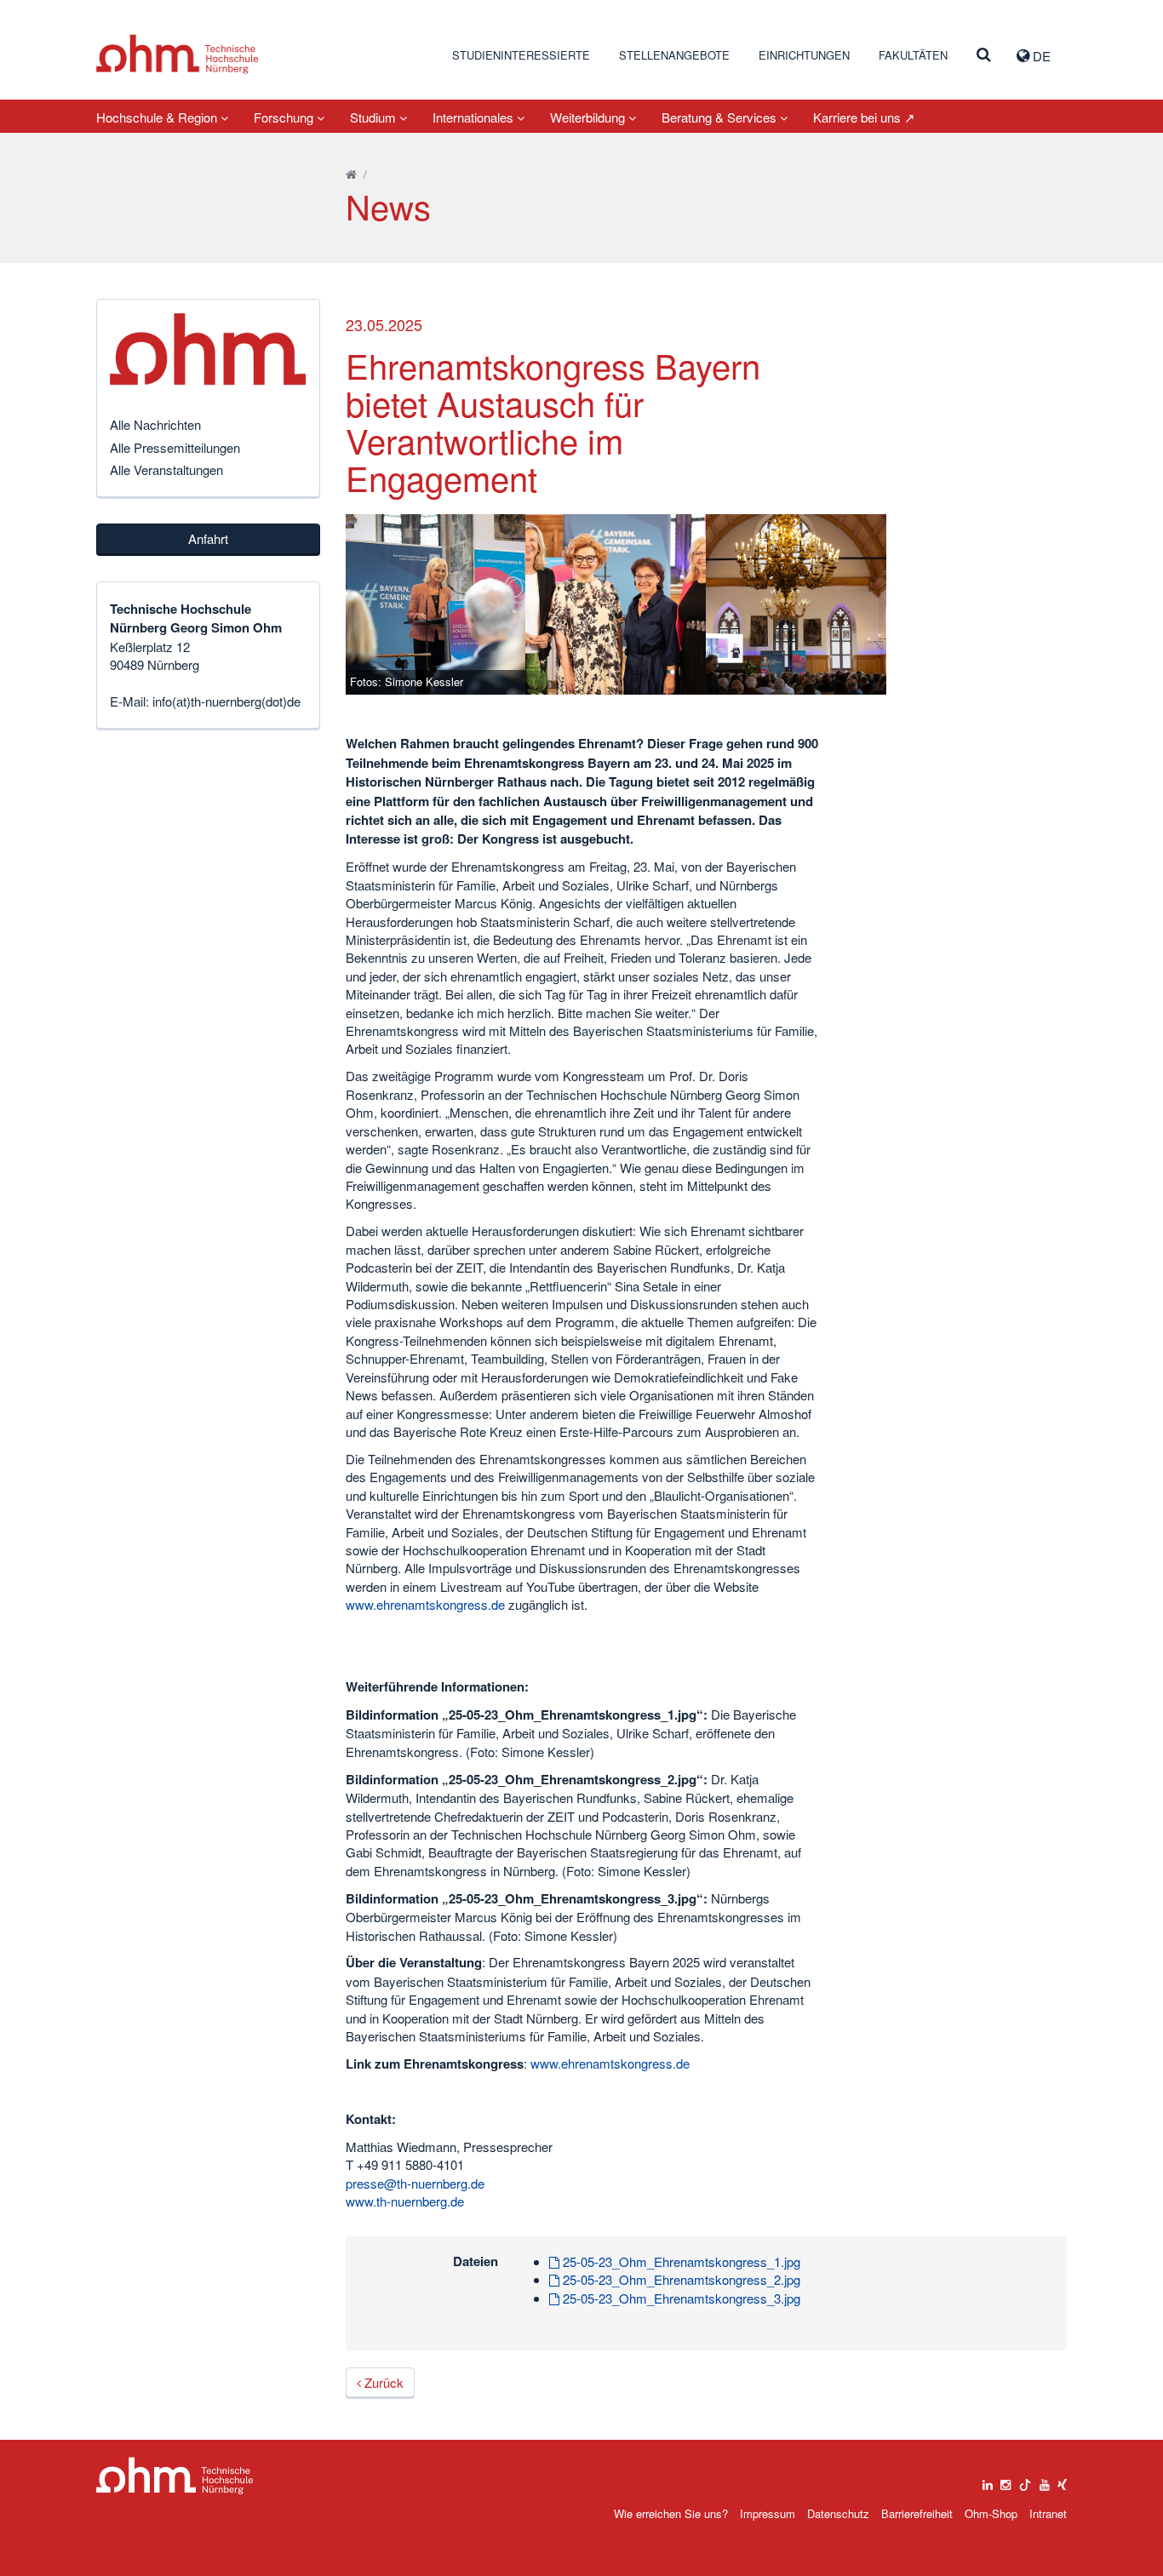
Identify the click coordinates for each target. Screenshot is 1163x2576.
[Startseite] (351, 174)
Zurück (382, 2382)
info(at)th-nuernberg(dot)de (226, 701)
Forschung (285, 117)
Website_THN (178, 54)
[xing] (1062, 2481)
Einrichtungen (804, 55)
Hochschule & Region (158, 117)
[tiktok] (1025, 2481)
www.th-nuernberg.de (405, 2201)
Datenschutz (838, 2513)
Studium (375, 117)
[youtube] (1045, 2481)
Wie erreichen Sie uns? (671, 2513)
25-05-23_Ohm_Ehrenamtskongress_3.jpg (680, 2298)
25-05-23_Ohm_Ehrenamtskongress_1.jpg (680, 2261)
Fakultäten (913, 55)
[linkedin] (988, 2481)
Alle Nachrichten (155, 424)
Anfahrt (208, 538)
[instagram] (1005, 2481)
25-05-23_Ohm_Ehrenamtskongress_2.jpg (680, 2279)
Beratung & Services (721, 117)
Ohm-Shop (991, 2513)
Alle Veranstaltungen (166, 469)
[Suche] (984, 55)
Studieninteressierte (521, 55)
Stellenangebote (674, 55)
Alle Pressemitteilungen (175, 447)
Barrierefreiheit (917, 2513)
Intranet (1048, 2513)
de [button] (1040, 56)
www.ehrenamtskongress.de (425, 1604)
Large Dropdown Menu (175, 2476)
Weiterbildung (589, 117)
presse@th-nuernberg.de (415, 2183)
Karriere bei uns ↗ (864, 117)
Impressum (768, 2513)
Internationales (475, 117)
